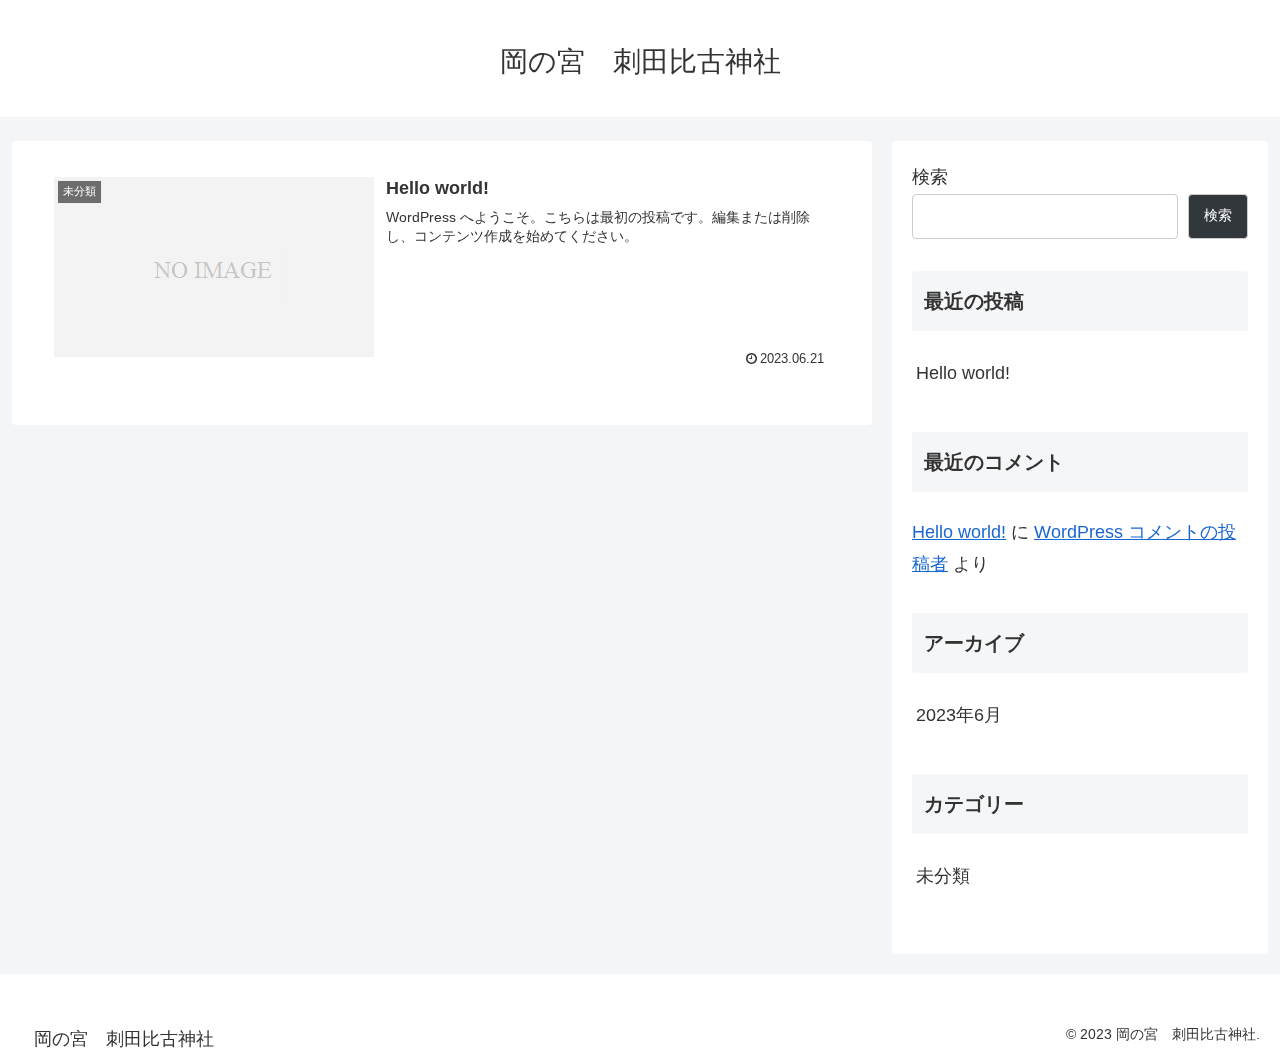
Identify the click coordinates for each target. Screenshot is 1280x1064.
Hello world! (963, 373)
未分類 (943, 876)
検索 (930, 177)
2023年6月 (959, 715)
